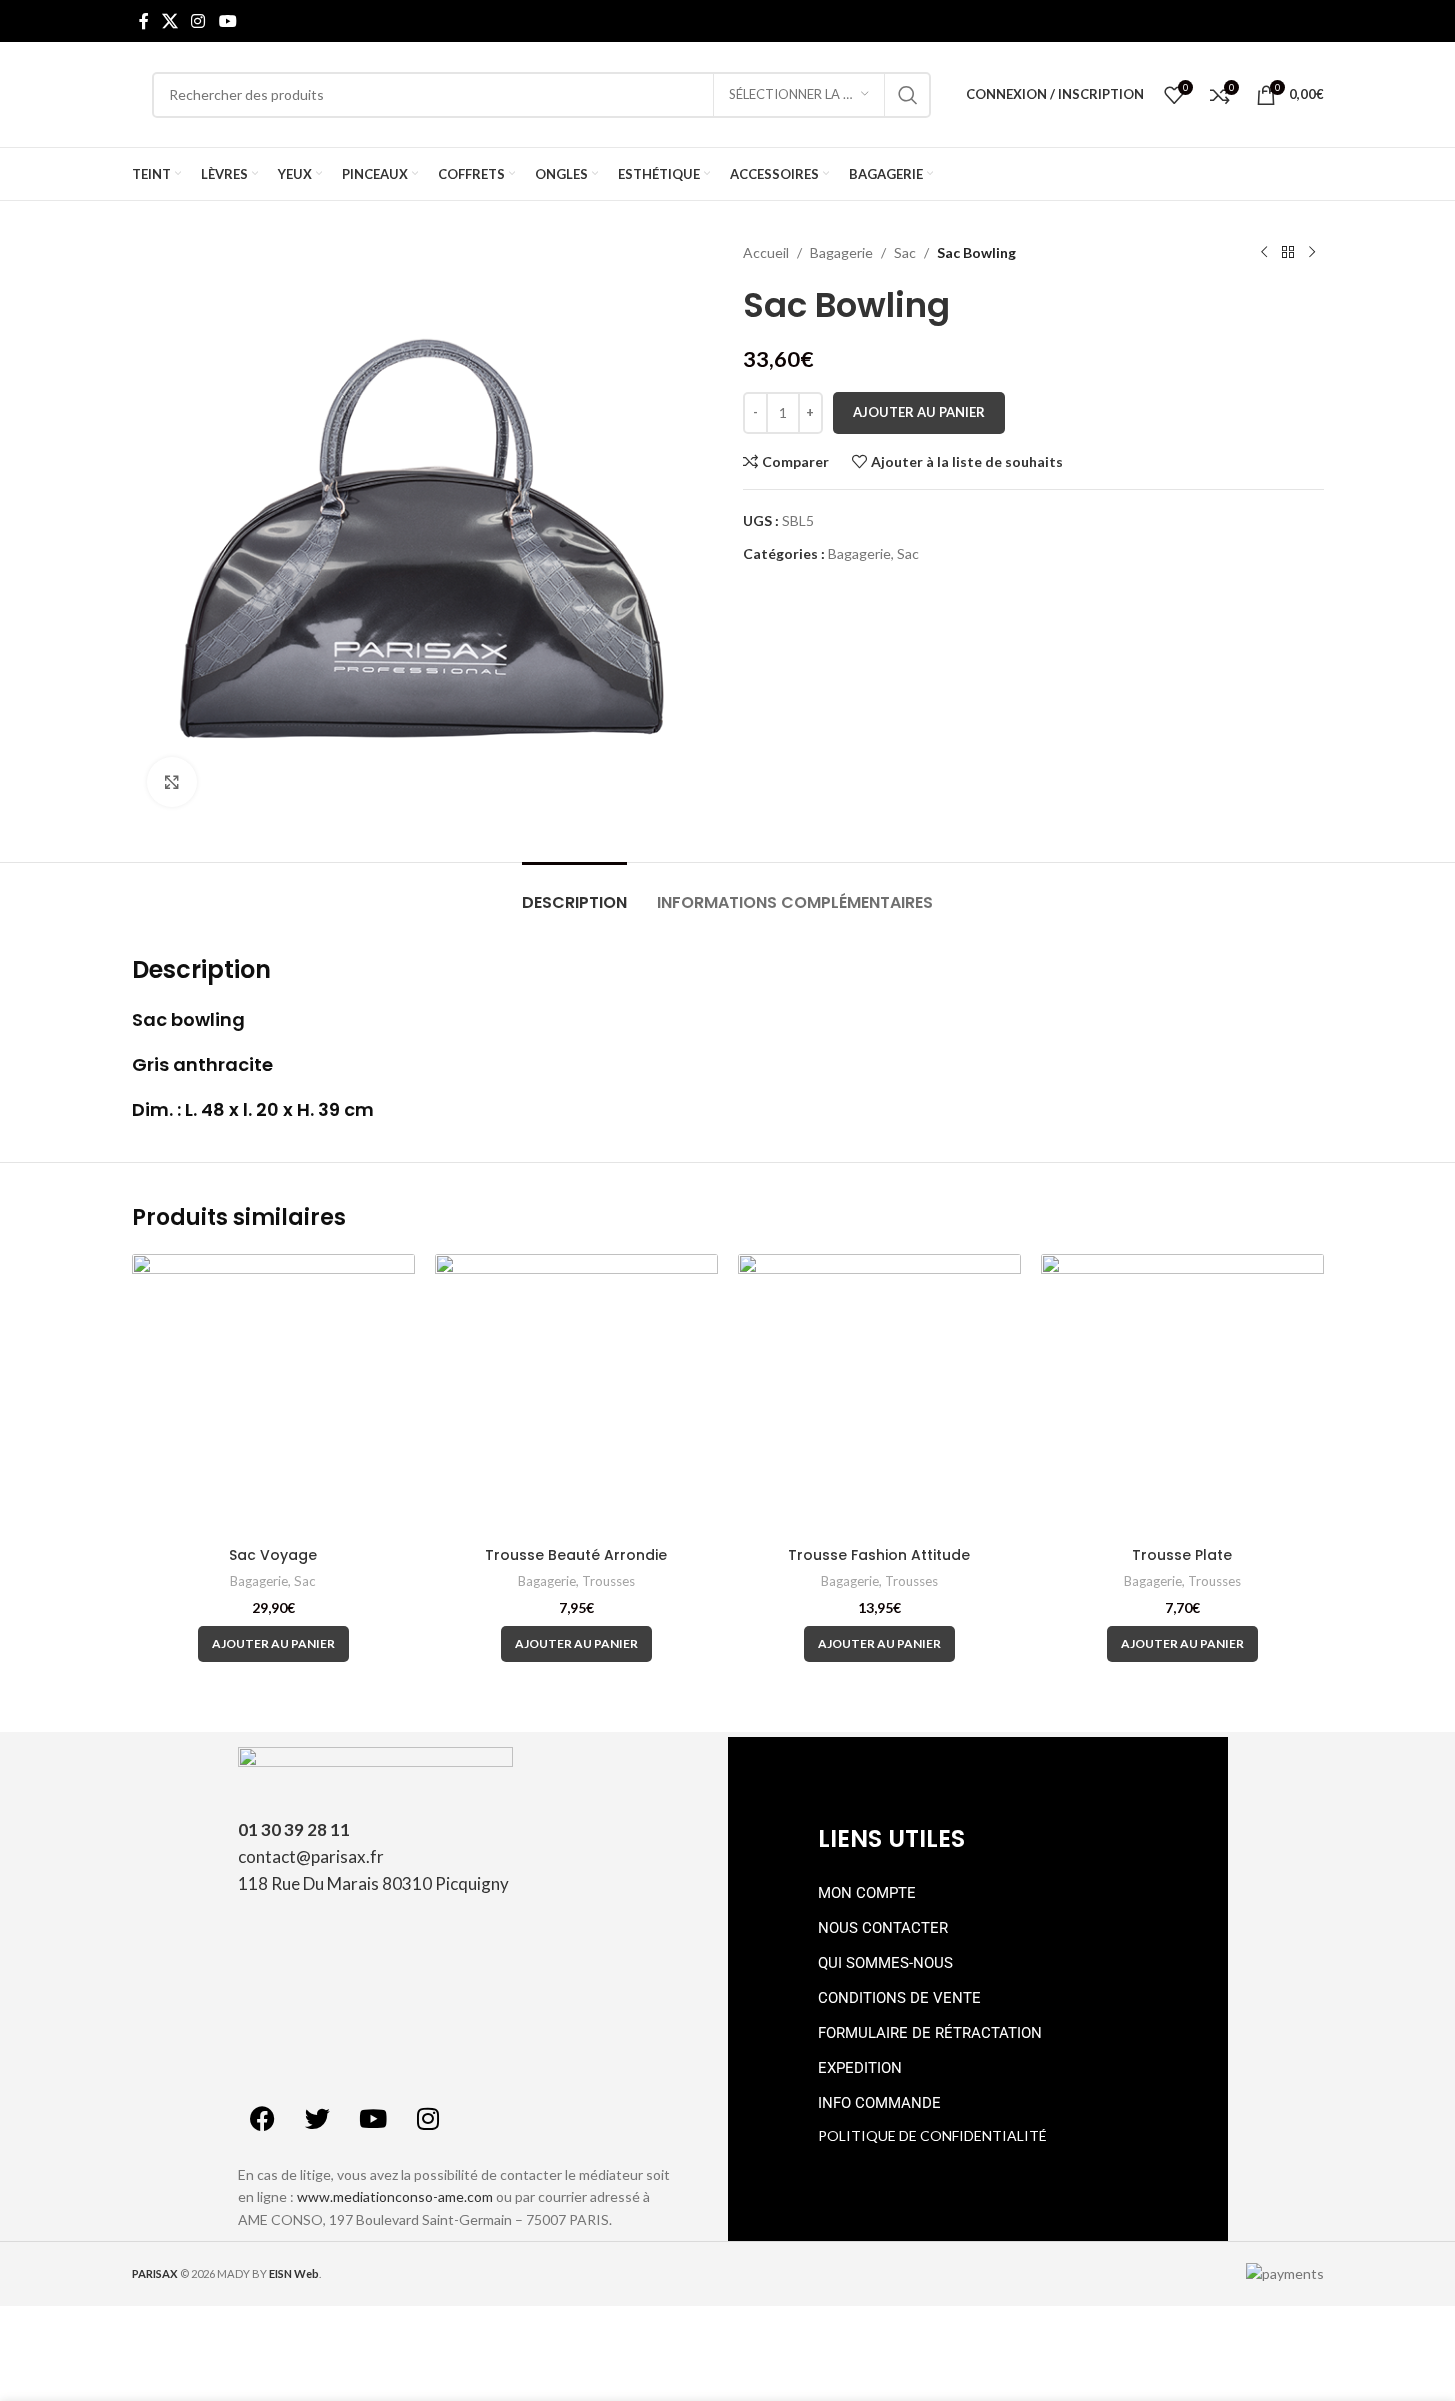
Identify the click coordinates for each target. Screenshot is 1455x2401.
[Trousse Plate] (1182, 1395)
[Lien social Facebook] (144, 21)
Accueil (766, 252)
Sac (905, 252)
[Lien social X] (170, 21)
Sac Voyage (273, 1555)
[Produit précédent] (1264, 253)
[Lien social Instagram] (198, 21)
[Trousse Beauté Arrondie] (576, 1395)
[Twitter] (318, 2119)
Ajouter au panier (919, 412)
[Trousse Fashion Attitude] (879, 1395)
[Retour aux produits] (1288, 253)
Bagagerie (841, 252)
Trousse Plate (1182, 1555)
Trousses (608, 1581)
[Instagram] (428, 2119)
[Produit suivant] (1312, 253)
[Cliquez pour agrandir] (172, 782)
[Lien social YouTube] (227, 21)
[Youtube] (373, 2119)
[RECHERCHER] (908, 95)
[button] (273, 1644)
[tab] (574, 892)
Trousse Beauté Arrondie (576, 1555)
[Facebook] (263, 2119)
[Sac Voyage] (273, 1395)
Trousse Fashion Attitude (879, 1555)
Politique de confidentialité (932, 2135)
